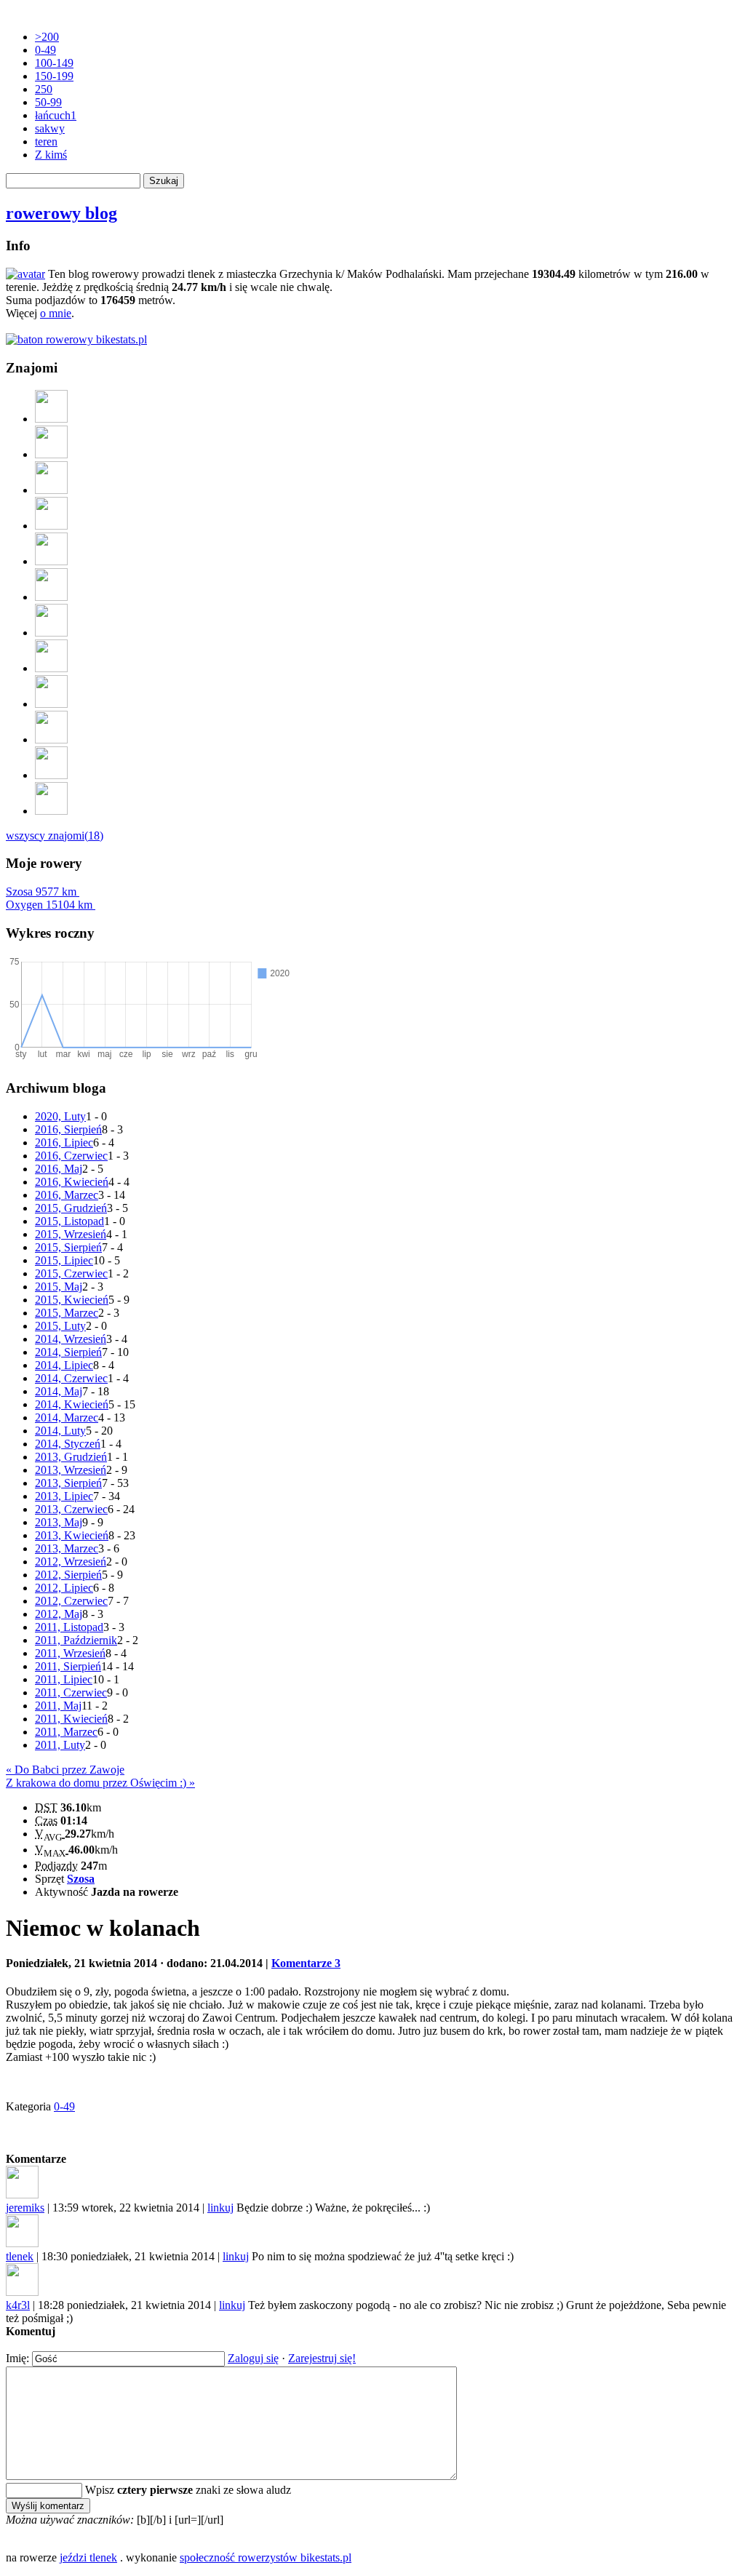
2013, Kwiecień (72, 1535)
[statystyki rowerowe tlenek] (76, 339)
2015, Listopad (69, 1221)
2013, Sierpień (68, 1483)
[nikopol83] (51, 704)
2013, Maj (59, 1522)
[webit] (51, 561)
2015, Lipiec (64, 1260)
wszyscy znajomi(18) (55, 836)
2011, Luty (60, 1745)
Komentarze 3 (306, 1963)
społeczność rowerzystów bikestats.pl (266, 2557)
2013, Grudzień (71, 1457)
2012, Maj (59, 1614)
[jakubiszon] (51, 775)
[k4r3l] (51, 811)
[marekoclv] (51, 633)
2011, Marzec (66, 1732)
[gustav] (51, 454)
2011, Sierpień (68, 1666)
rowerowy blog (61, 213)
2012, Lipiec (64, 1588)
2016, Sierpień (68, 1129)
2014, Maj (59, 1391)
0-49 (45, 50)
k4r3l (18, 2305)
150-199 (54, 76)
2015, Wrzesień (71, 1234)
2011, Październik (76, 1640)
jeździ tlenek (88, 2557)
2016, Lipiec (64, 1143)
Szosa (41, 892)
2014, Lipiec (64, 1365)
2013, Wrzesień (71, 1470)
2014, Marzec (67, 1417)
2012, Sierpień (68, 1575)
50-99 (48, 102)
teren (46, 141)
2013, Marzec (67, 1548)
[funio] (51, 668)
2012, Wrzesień (71, 1562)
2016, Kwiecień (72, 1182)
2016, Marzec (67, 1195)
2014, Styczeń (68, 1444)
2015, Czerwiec (71, 1273)
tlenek (20, 2256)
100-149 (54, 63)
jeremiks (25, 2208)
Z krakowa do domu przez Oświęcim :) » (100, 1783)
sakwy (50, 128)
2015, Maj (59, 1287)
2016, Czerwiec (71, 1156)
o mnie (56, 313)
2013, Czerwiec (71, 1509)
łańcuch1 (56, 115)
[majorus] (51, 490)
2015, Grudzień (71, 1208)
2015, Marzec (67, 1313)
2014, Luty (60, 1431)
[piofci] (51, 526)
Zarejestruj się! (322, 2358)
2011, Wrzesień (70, 1653)
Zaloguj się (253, 2358)
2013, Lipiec (64, 1496)
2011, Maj (58, 1706)
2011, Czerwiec (71, 1692)
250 (44, 89)
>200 (47, 37)
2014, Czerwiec (71, 1378)
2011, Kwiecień (71, 1719)
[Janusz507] (51, 597)
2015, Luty (60, 1326)
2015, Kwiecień (72, 1300)
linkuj (220, 2208)
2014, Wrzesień (71, 1339)
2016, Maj (59, 1169)
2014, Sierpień (68, 1352)
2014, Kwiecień (72, 1404)
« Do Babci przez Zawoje (65, 1770)
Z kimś (51, 155)
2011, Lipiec (64, 1679)
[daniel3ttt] (51, 739)
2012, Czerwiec (71, 1601)
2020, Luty (60, 1116)
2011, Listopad (69, 1627)
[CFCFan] (51, 419)
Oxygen (49, 905)
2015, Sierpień (68, 1247)
